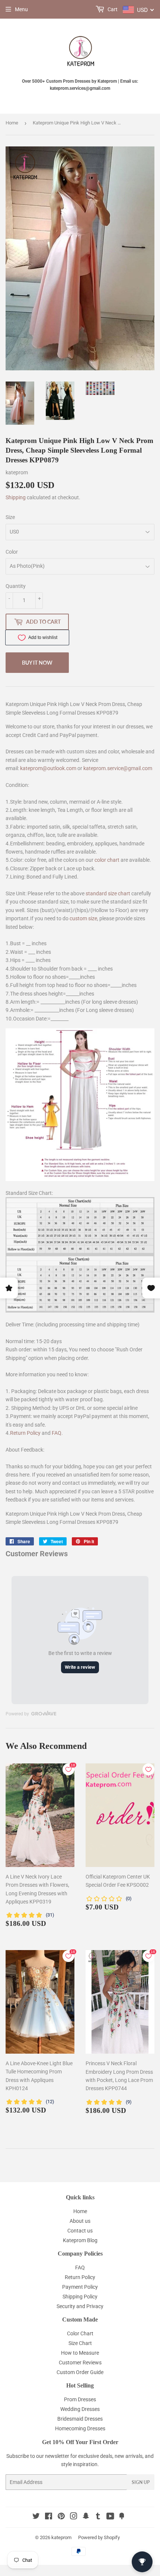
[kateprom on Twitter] (36, 2517)
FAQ (57, 1433)
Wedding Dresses (80, 2409)
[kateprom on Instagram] (74, 2517)
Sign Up (141, 2482)
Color (12, 552)
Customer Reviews (80, 2363)
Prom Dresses (80, 2399)
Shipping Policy (80, 2297)
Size (10, 517)
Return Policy (25, 1433)
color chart (107, 860)
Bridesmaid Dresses (80, 2419)
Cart (112, 9)
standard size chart (108, 893)
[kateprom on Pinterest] (61, 2517)
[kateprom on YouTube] (110, 2517)
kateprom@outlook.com (48, 768)
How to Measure (80, 2353)
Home (12, 123)
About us (80, 2221)
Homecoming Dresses (80, 2428)
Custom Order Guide (80, 2372)
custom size (83, 918)
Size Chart (80, 2343)
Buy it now (37, 663)
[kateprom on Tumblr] (98, 2517)
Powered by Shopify (99, 2537)
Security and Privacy (80, 2306)
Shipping (16, 497)
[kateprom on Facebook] (49, 2517)
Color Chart (80, 2333)
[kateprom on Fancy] (122, 2517)
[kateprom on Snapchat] (86, 2517)
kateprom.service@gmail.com (118, 768)
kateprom (61, 2537)
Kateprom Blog (80, 2240)
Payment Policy (80, 2287)
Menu (21, 9)
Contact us (80, 2231)
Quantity (16, 586)
